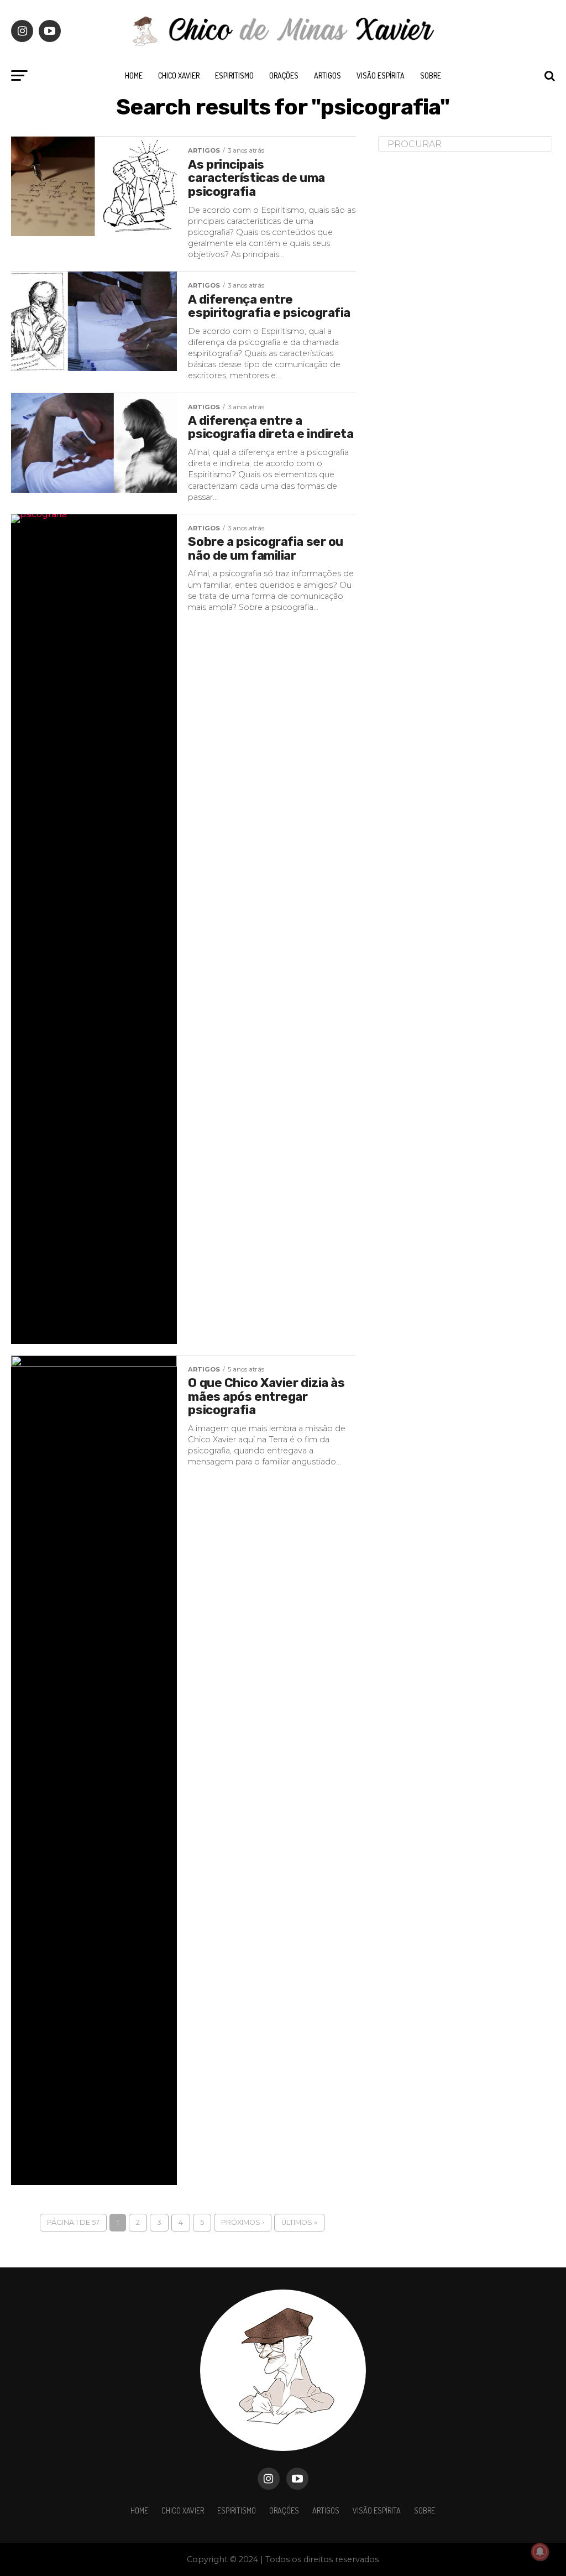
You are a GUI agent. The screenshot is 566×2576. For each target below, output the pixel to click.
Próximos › (243, 2222)
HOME (134, 75)
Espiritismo (234, 75)
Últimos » (299, 2222)
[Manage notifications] (540, 2552)
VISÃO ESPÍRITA (381, 75)
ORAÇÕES (284, 75)
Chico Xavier (179, 75)
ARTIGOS (327, 75)
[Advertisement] (461, 334)
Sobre (431, 75)
